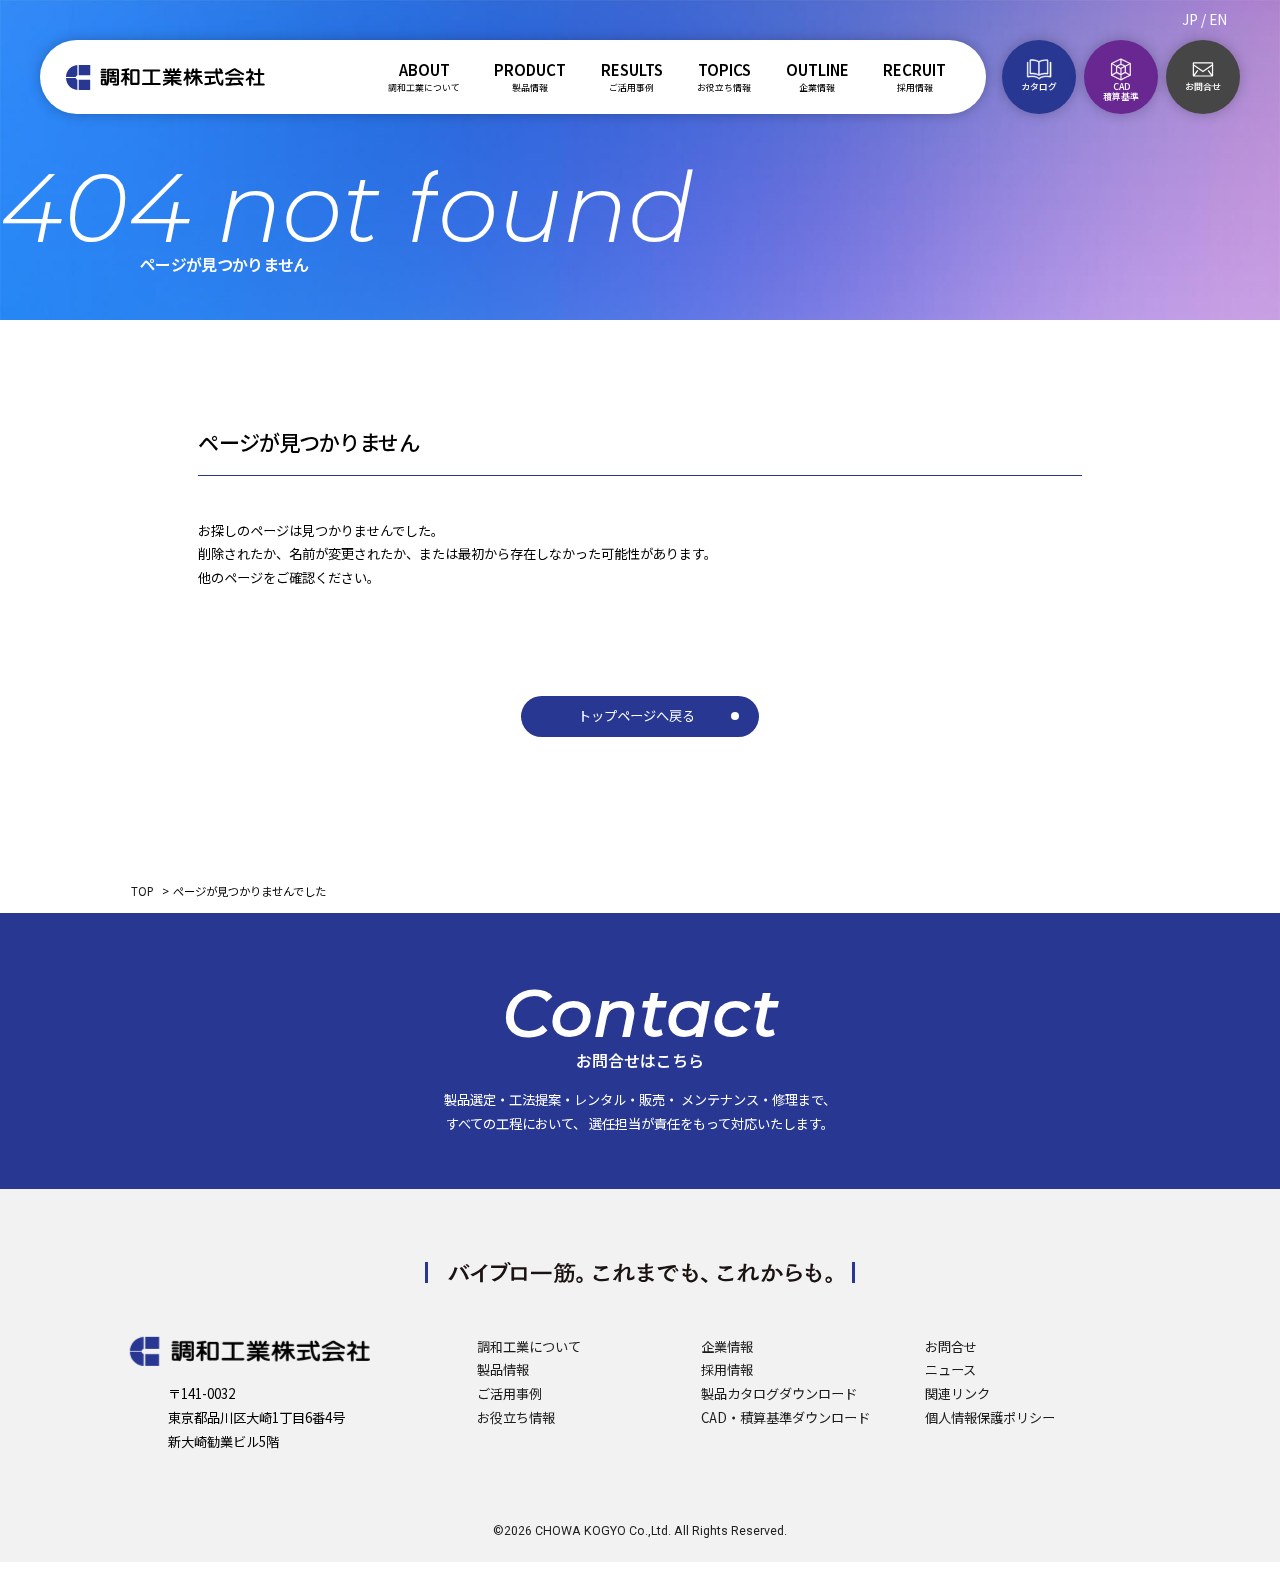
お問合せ (951, 1346)
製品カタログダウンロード (779, 1393)
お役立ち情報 (516, 1417)
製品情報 (503, 1369)
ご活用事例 (509, 1393)
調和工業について (529, 1346)
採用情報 (727, 1369)
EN (1218, 19)
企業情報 (727, 1346)
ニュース (950, 1369)
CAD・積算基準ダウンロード (785, 1417)
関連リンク (957, 1393)
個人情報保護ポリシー (990, 1417)
